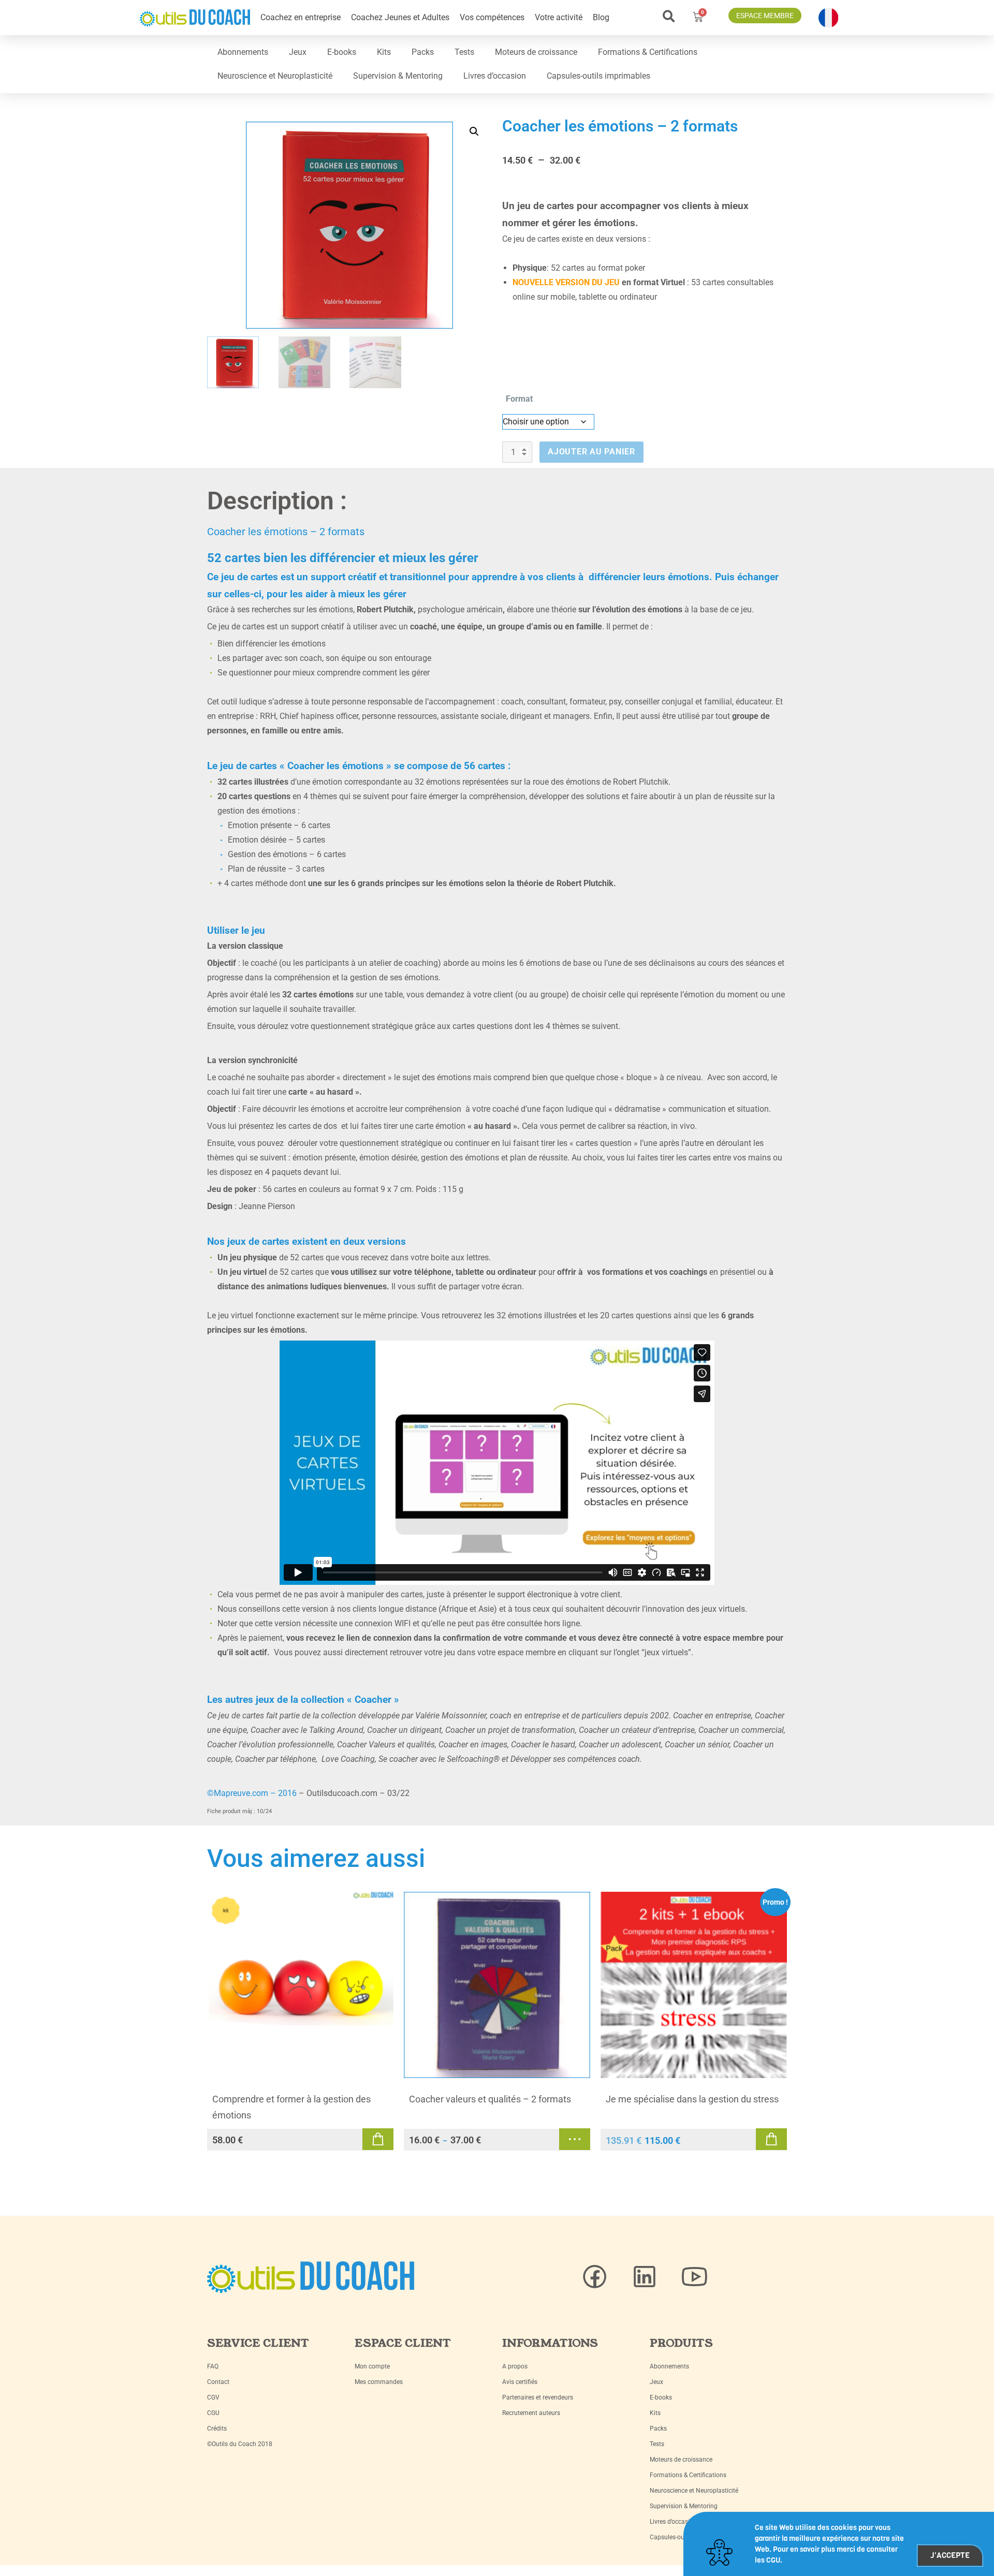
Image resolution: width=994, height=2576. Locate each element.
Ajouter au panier (591, 452)
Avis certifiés (520, 2382)
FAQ (213, 2366)
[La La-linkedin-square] (645, 2277)
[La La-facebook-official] (595, 2277)
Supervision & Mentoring (398, 76)
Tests (464, 52)
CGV (213, 2397)
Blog (601, 17)
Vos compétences (492, 17)
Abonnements (243, 52)
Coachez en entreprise (301, 17)
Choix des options (575, 2139)
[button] (669, 16)
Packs (423, 52)
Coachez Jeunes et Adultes (400, 17)
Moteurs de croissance (536, 52)
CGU (213, 2413)
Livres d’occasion (495, 76)
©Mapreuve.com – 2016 (252, 1793)
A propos (515, 2366)
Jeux (298, 52)
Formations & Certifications (648, 52)
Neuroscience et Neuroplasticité (275, 76)
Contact (218, 2382)
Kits (384, 52)
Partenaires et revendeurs (538, 2397)
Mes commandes (379, 2382)
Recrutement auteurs (531, 2413)
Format (519, 399)
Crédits (217, 2428)
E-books (342, 52)
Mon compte (372, 2366)
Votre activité (559, 17)
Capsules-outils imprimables (598, 76)
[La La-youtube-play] (694, 2277)
